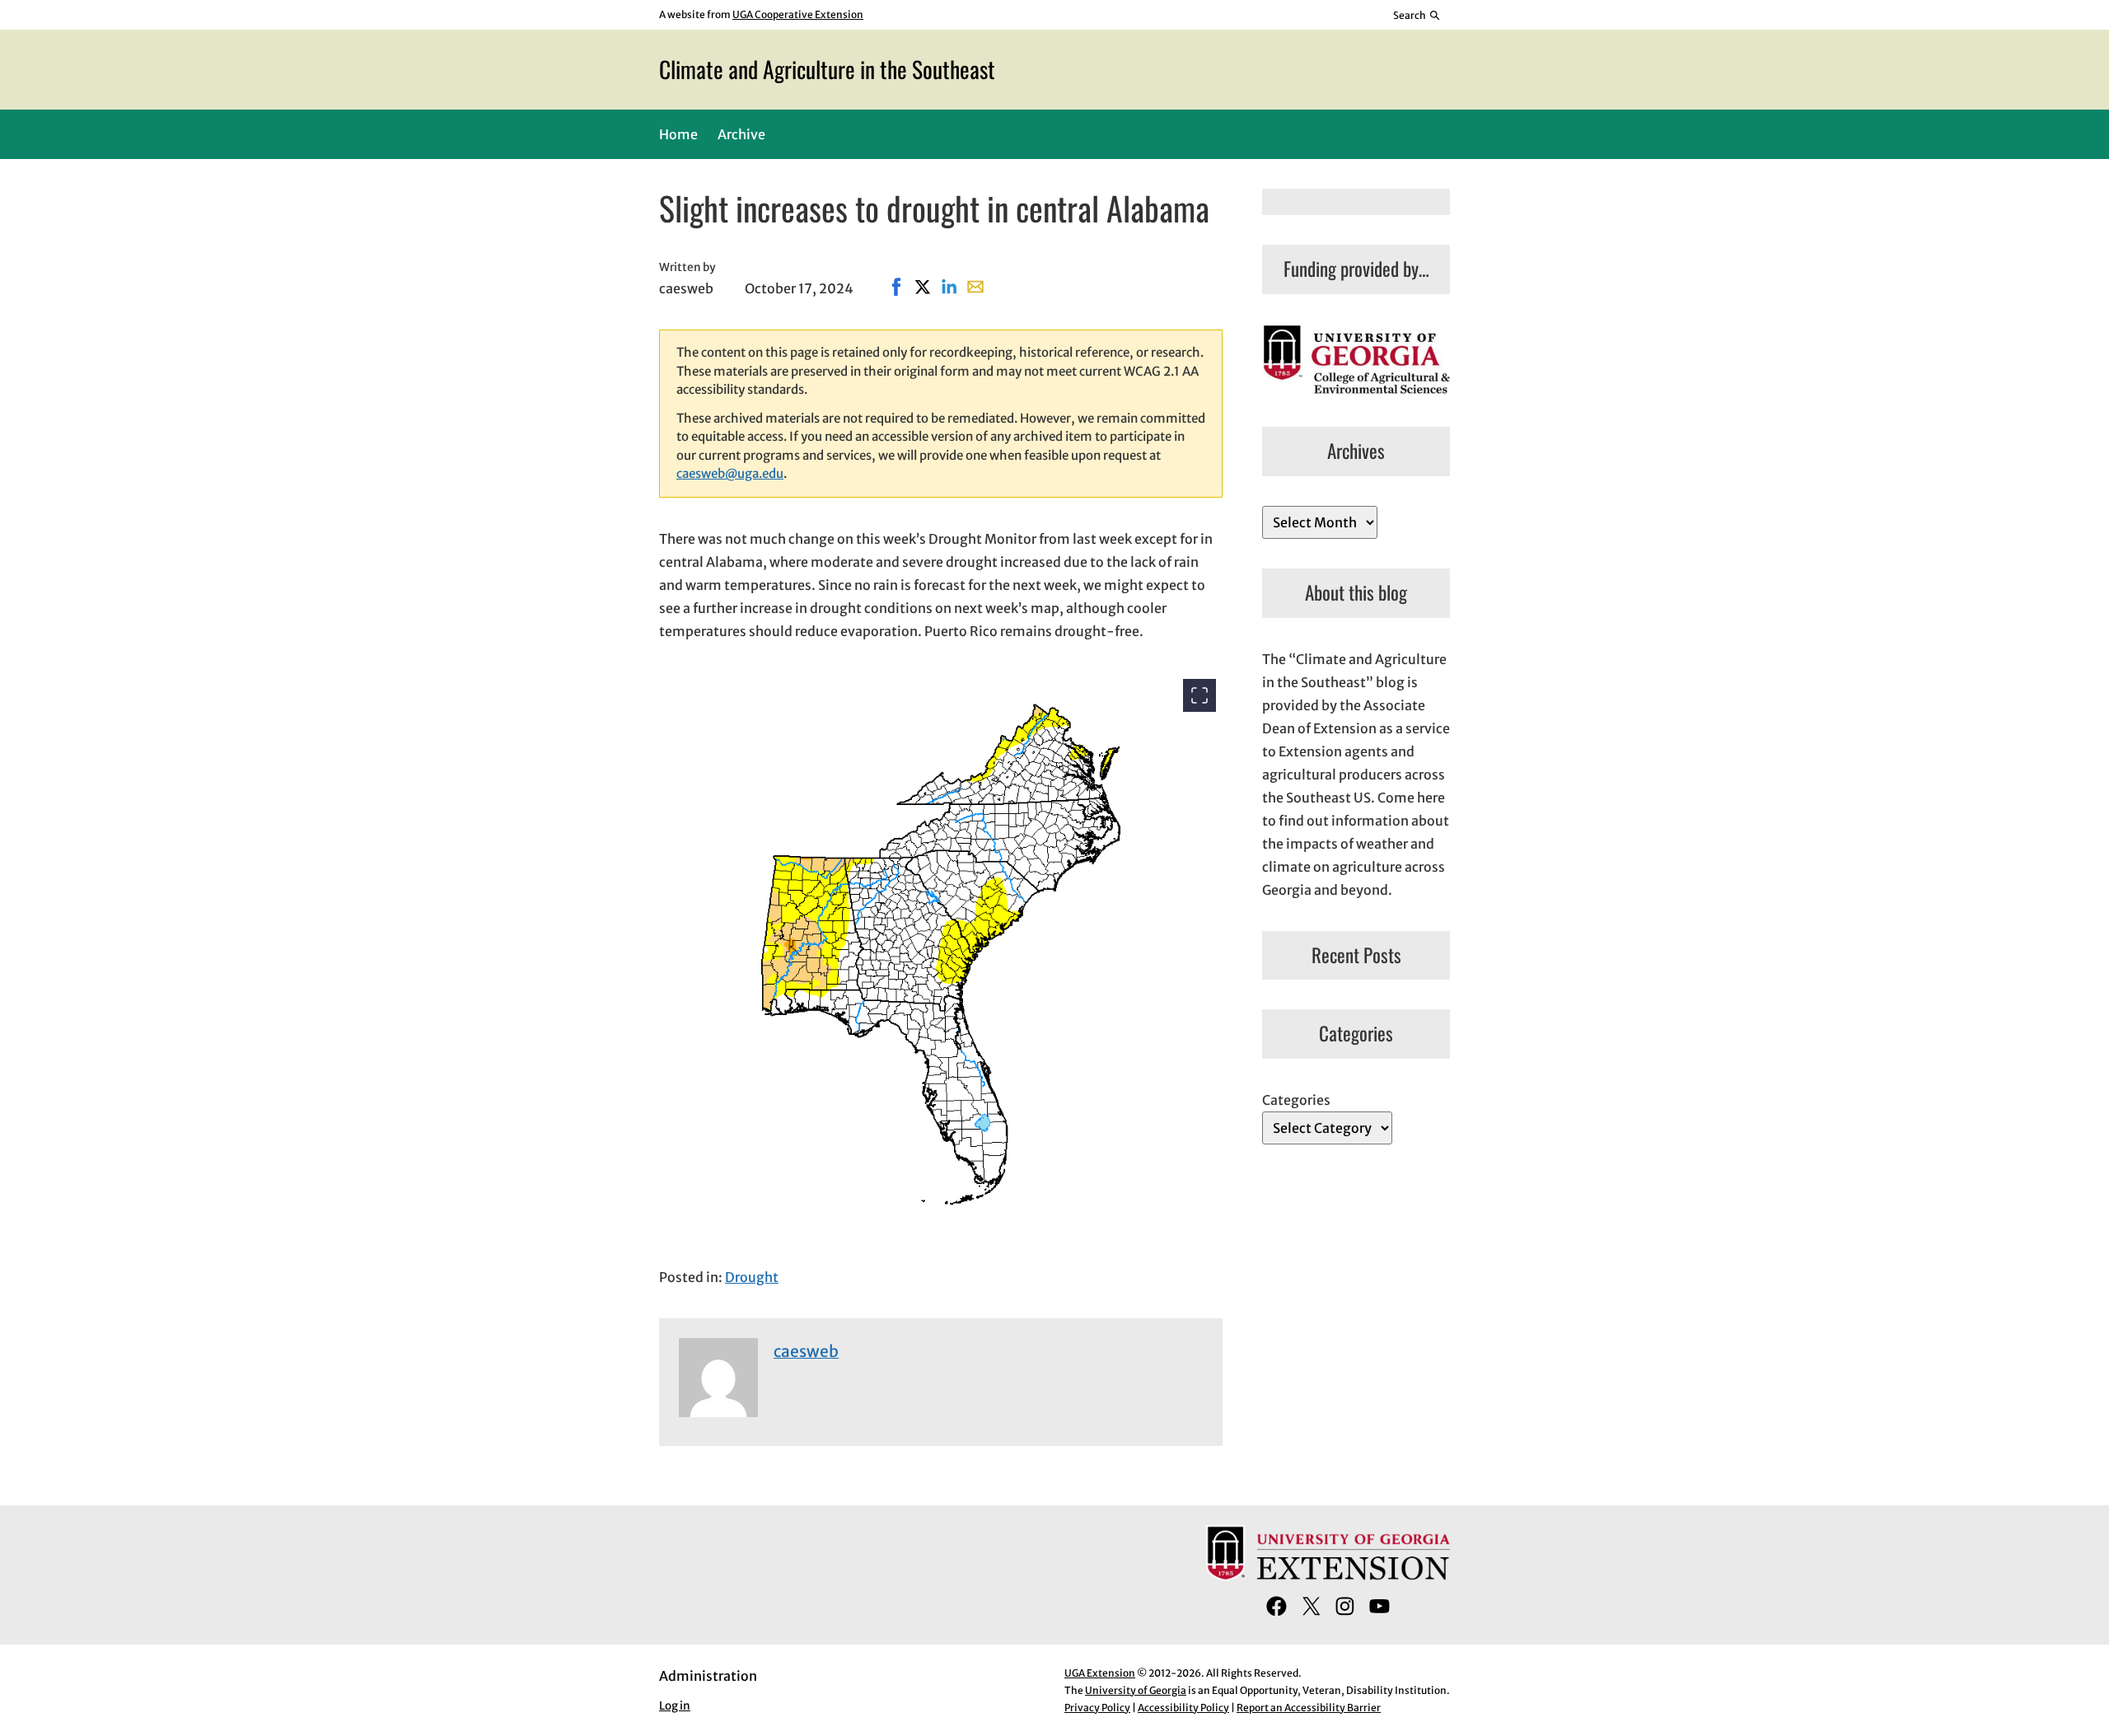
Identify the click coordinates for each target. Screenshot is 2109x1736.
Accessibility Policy (1183, 1708)
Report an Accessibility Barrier (1309, 1708)
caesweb (806, 1351)
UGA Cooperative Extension (798, 14)
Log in (675, 1706)
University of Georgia (1136, 1690)
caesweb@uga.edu (730, 473)
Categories (1296, 1100)
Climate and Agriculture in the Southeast (827, 69)
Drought (752, 1277)
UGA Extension (1100, 1673)
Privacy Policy (1097, 1708)
